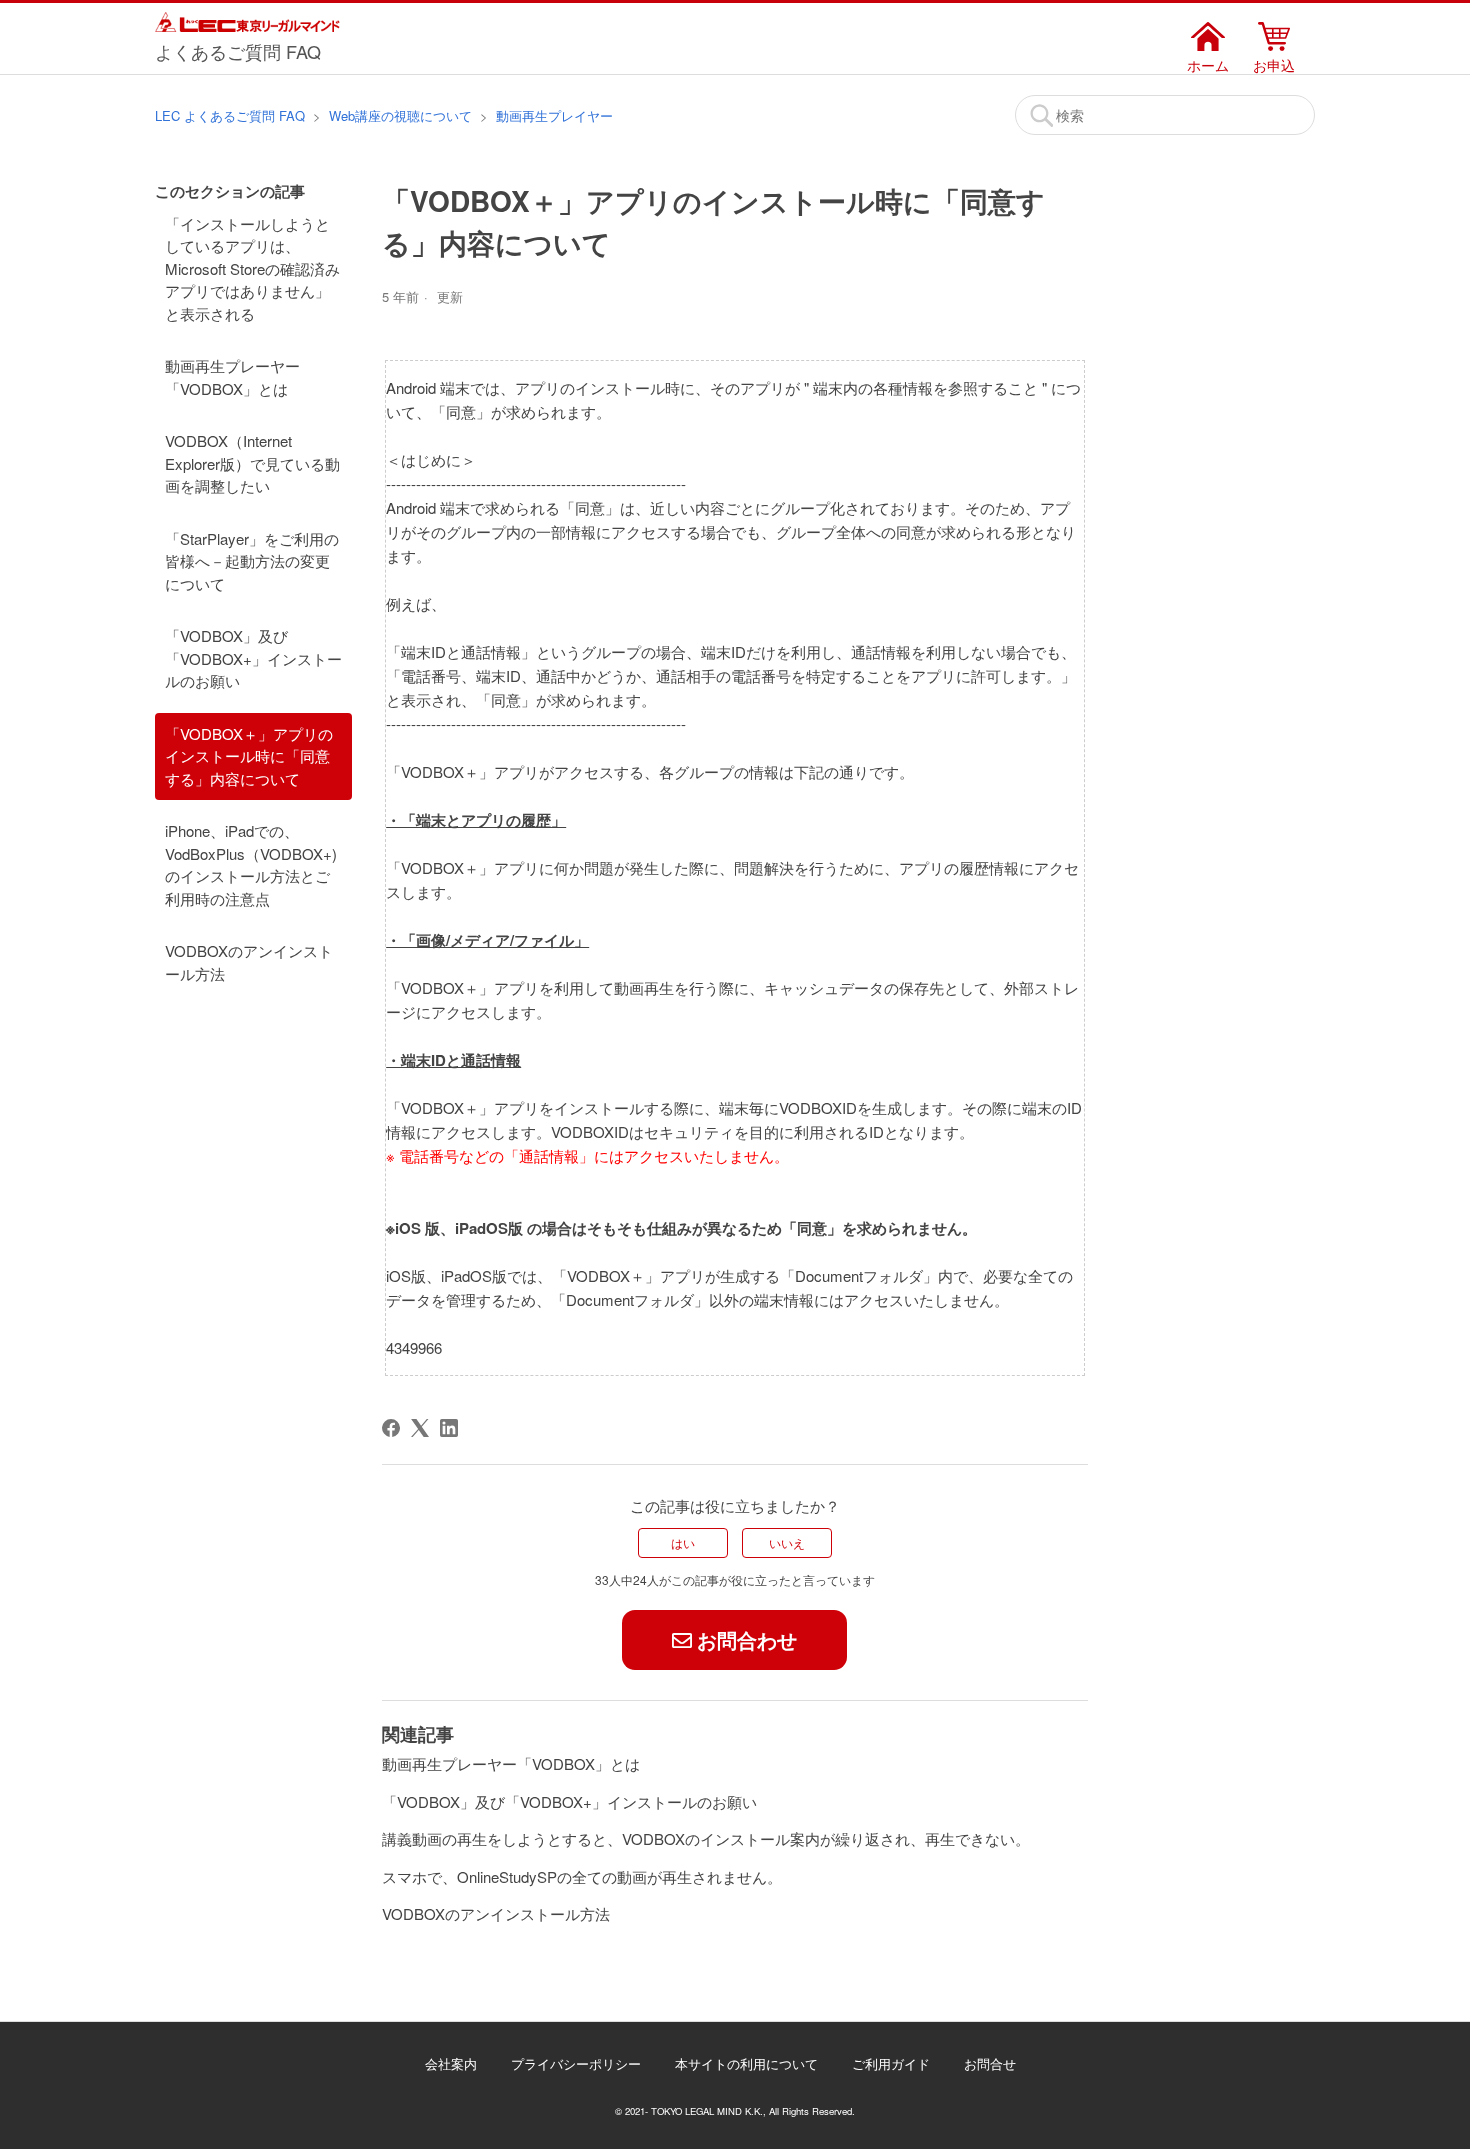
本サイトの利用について (746, 2063)
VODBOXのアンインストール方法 (249, 962)
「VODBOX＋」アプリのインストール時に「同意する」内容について (249, 756)
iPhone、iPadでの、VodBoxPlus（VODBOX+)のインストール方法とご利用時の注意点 (251, 864)
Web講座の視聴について (400, 115)
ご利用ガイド (891, 2063)
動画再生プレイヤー (554, 115)
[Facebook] (391, 1428)
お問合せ (990, 2063)
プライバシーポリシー (576, 2063)
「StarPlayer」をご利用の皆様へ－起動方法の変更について (252, 561)
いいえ (787, 1542)
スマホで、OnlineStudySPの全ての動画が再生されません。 (582, 1876)
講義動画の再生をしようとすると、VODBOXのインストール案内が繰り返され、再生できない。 (706, 1838)
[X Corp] (420, 1428)
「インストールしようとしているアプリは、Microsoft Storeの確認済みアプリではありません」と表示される (252, 268)
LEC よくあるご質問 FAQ (230, 115)
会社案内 (451, 2063)
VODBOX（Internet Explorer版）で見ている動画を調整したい (252, 463)
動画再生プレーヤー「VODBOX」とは (232, 377)
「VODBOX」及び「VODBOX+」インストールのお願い (253, 658)
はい (683, 1542)
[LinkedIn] (449, 1428)
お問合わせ (747, 1639)
